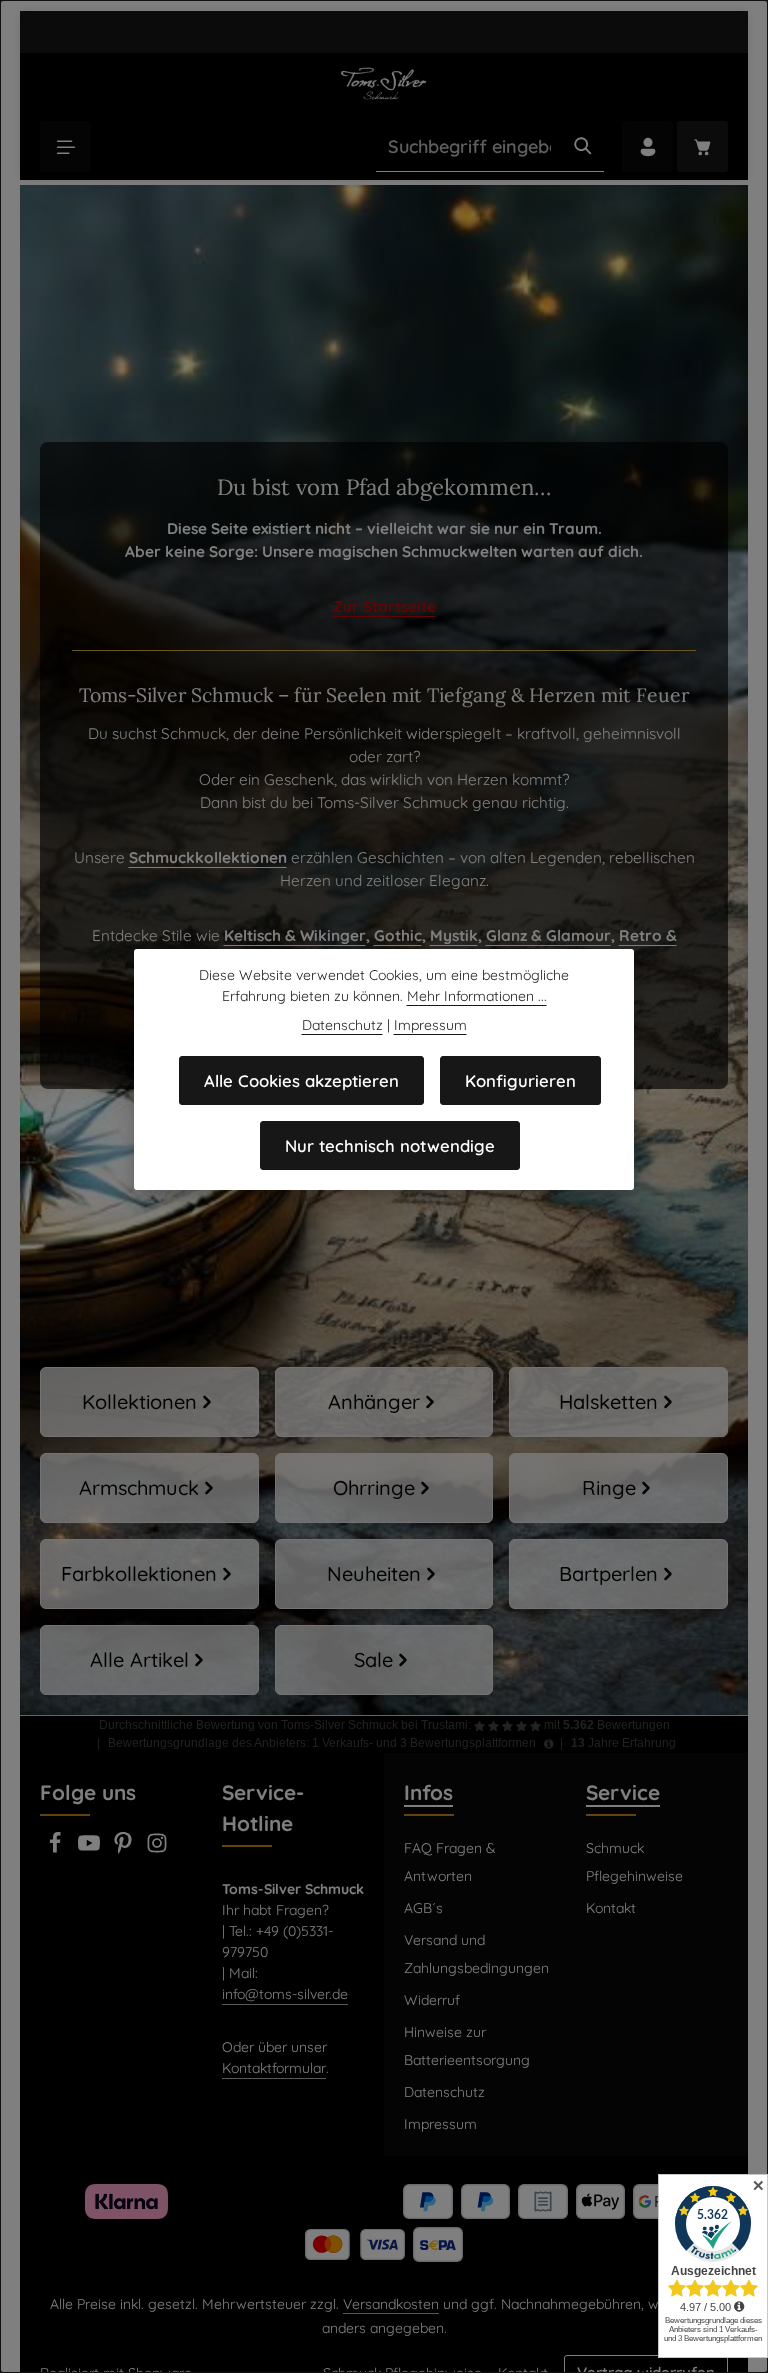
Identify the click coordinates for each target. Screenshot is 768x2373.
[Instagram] (157, 1849)
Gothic (398, 935)
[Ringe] (618, 1488)
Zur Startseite (384, 606)
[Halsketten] (618, 1402)
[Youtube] (91, 1849)
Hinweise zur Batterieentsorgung (467, 2046)
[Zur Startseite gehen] (383, 83)
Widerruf (432, 2000)
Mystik (454, 935)
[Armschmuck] (149, 1488)
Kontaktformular (274, 2068)
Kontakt (611, 1908)
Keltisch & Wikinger (295, 935)
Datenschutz (444, 2092)
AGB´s (423, 1908)
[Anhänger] (384, 1402)
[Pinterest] (125, 1849)
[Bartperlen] (618, 1574)
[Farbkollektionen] (149, 1574)
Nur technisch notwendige (390, 1145)
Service (623, 1792)
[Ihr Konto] (647, 146)
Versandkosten (391, 2304)
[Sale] (384, 1660)
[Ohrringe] (384, 1488)
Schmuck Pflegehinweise (634, 1862)
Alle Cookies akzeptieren (301, 1080)
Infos (428, 1792)
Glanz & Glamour (548, 935)
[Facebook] (57, 1849)
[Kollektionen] (149, 1402)
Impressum (440, 2124)
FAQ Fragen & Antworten (450, 1862)
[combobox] (469, 147)
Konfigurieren (520, 1080)
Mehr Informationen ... (477, 996)
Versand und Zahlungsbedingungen (476, 1954)
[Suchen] (583, 147)
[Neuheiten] (384, 1574)
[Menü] (65, 146)
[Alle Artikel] (149, 1660)
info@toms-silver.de (285, 1994)
